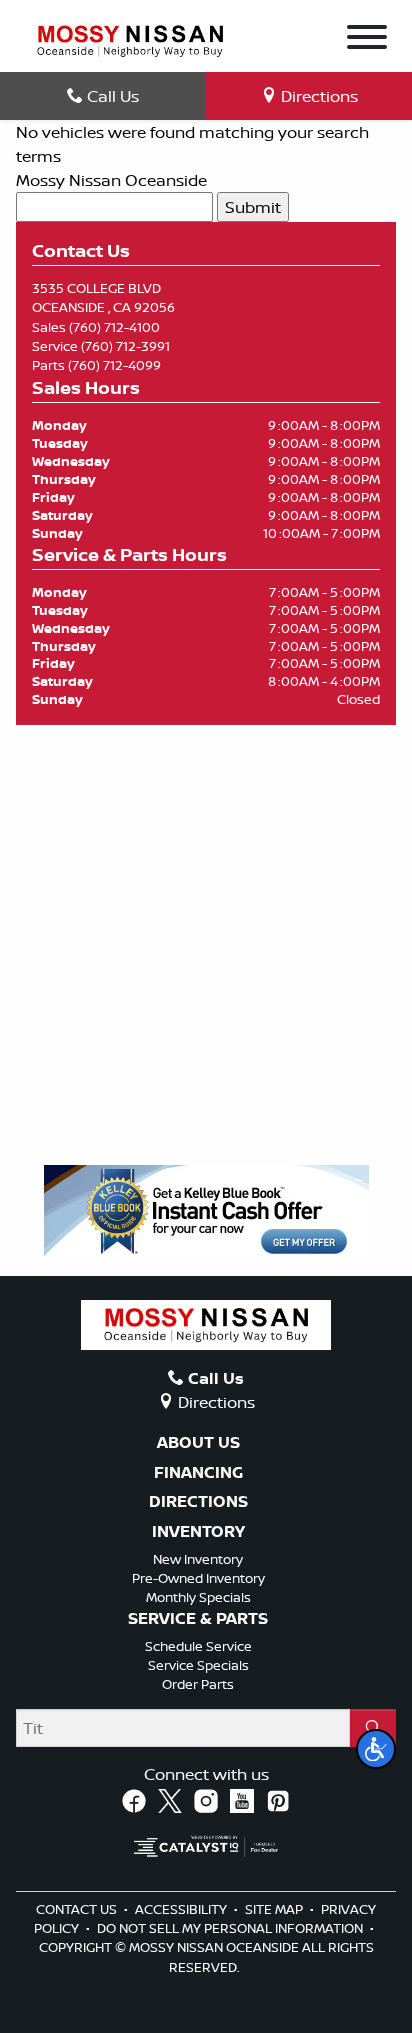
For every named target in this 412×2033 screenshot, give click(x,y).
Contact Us (78, 1909)
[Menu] (367, 40)
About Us (198, 1443)
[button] (376, 1749)
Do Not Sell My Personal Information (231, 1928)
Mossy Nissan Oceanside (111, 180)
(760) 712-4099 (114, 365)
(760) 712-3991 (125, 346)
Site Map (275, 1909)
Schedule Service (198, 1646)
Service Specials (198, 1665)
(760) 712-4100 (114, 327)
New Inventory (198, 1559)
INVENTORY (198, 1532)
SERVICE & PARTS (198, 1619)
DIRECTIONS (198, 1502)
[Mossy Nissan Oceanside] (130, 39)
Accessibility (182, 1909)
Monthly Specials (198, 1597)
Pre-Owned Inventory (198, 1578)
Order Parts (198, 1684)
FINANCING (198, 1473)
